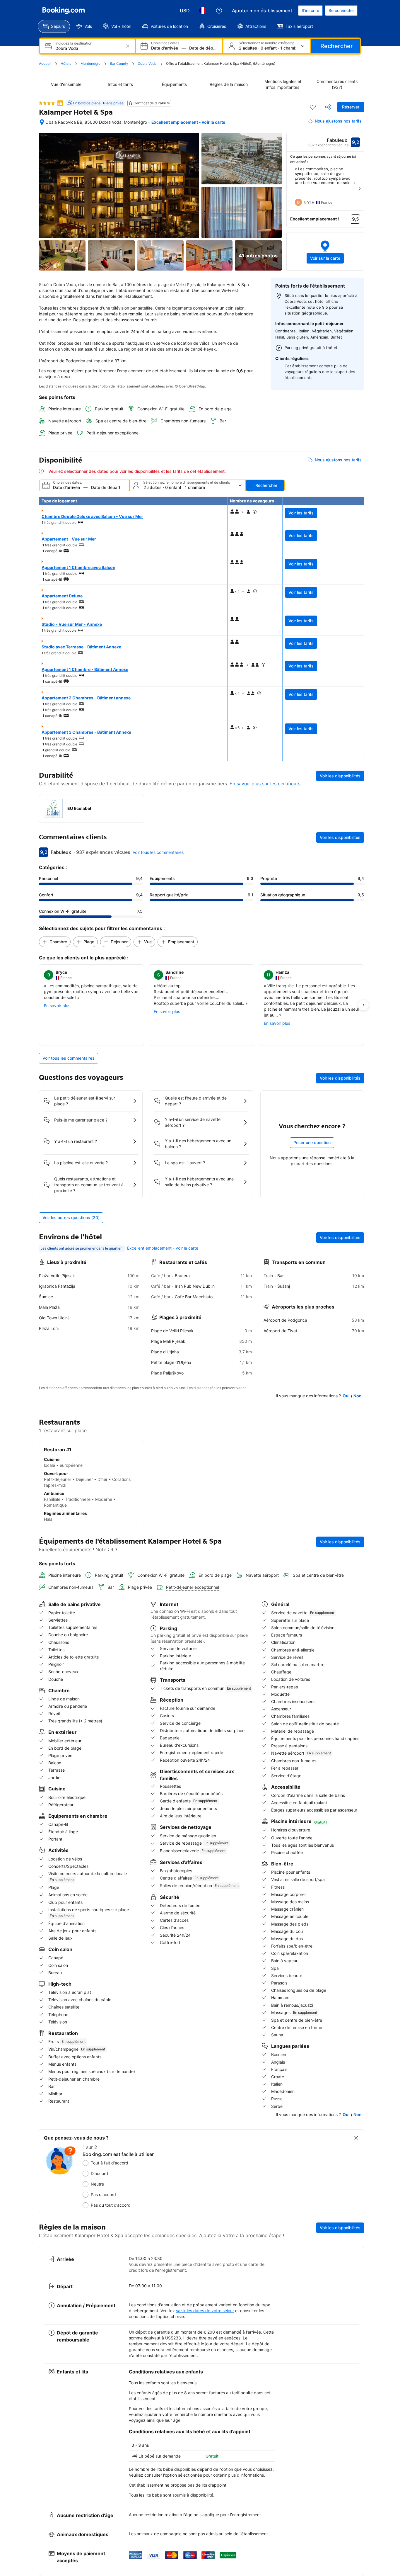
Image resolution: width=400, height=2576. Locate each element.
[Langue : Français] (203, 11)
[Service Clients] (219, 11)
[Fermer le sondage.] (356, 2138)
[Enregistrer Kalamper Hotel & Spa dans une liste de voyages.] (313, 107)
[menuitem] (54, 26)
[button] (325, 251)
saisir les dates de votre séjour (205, 2311)
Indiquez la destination (74, 43)
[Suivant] (360, 189)
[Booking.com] (64, 11)
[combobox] (88, 48)
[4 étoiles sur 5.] (47, 103)
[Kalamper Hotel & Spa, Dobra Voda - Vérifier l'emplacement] (42, 122)
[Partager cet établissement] (328, 107)
